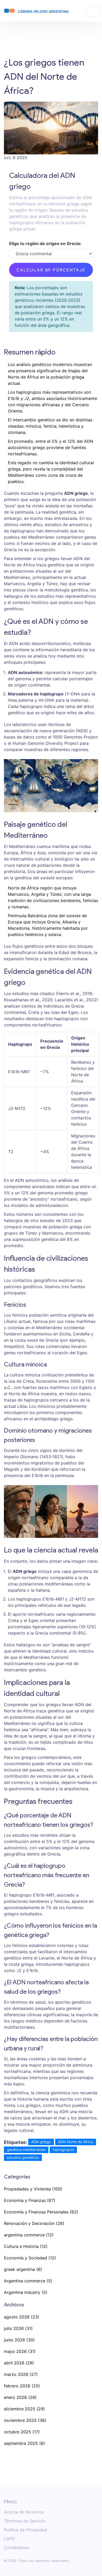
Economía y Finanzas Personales (41, 2212)
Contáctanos (17, 2548)
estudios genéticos (23, 2157)
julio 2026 (18, 2328)
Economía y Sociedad (30, 2258)
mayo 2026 (20, 2351)
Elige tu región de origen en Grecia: (45, 243)
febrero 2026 (22, 2386)
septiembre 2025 (24, 2443)
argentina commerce (29, 2235)
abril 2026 (19, 2363)
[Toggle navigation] (93, 11)
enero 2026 (20, 2397)
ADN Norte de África (76, 2142)
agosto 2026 (22, 2317)
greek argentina (23, 2269)
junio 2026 (19, 2340)
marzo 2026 (21, 2374)
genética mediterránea (26, 2150)
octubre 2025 (22, 2432)
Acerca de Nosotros (24, 2512)
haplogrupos (63, 2150)
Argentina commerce (28, 2281)
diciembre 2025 (24, 2409)
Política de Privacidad (25, 2530)
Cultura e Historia (26, 2246)
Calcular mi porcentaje (51, 270)
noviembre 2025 (25, 2420)
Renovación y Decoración (34, 2223)
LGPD (10, 2539)
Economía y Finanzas (30, 2200)
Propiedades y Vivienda (33, 2189)
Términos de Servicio (25, 2521)
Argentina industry (26, 2292)
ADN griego (41, 2142)
